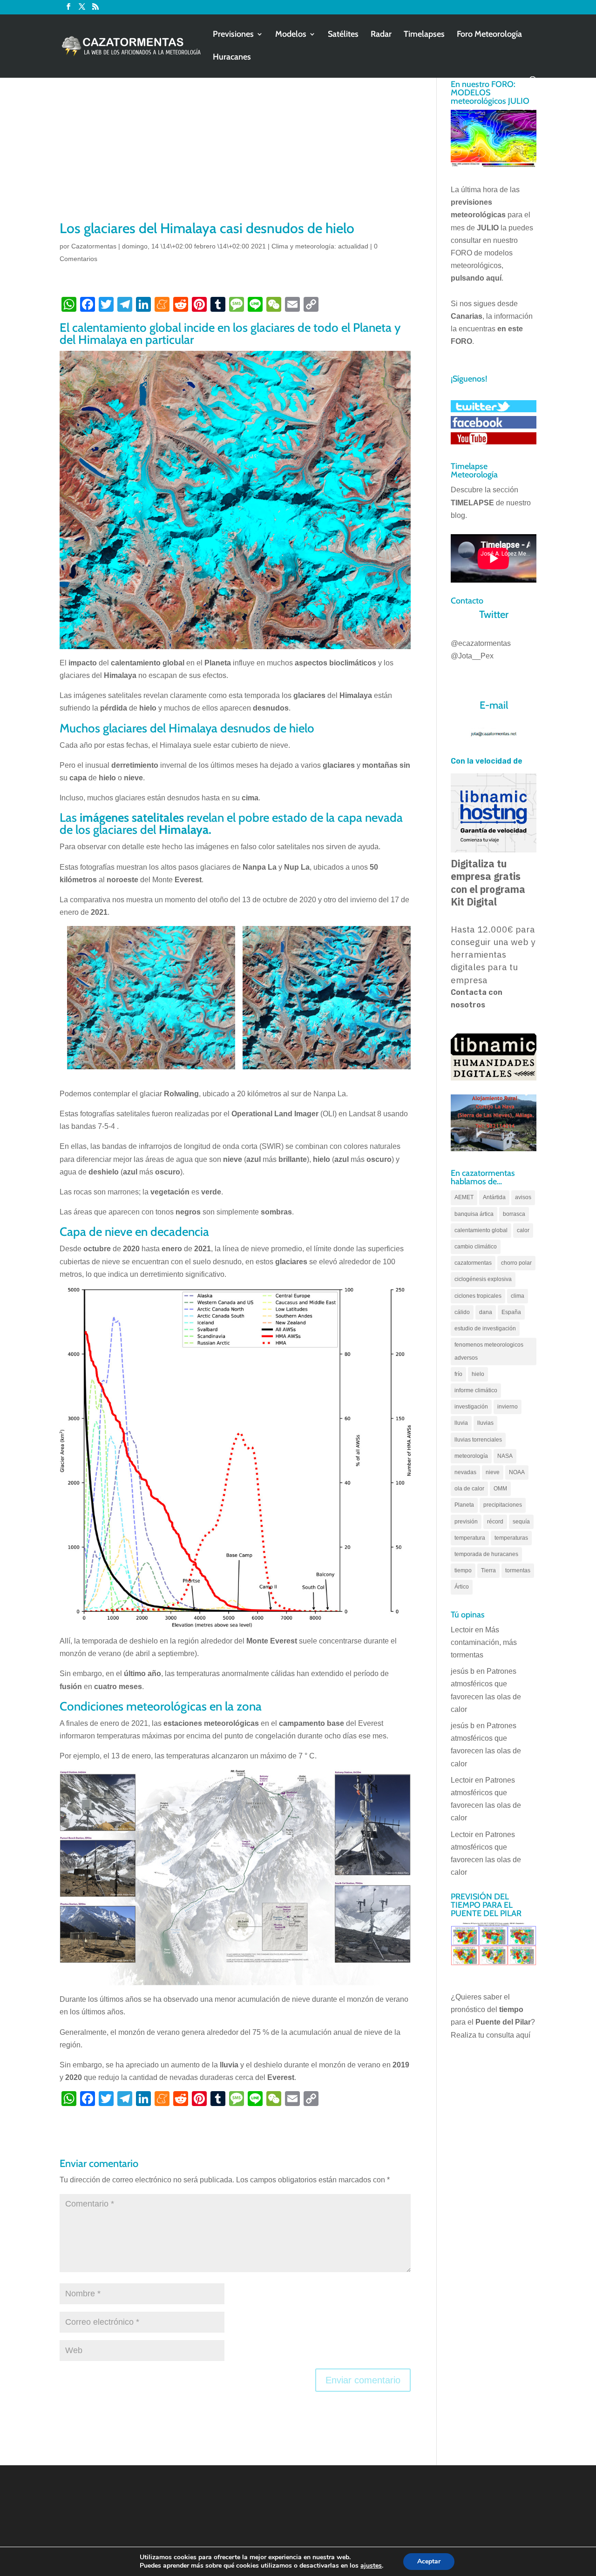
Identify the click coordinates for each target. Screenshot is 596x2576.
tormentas (518, 1570)
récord (495, 1522)
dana (486, 1312)
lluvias (485, 1423)
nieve (493, 1472)
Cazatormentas (94, 246)
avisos (523, 1197)
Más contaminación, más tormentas (484, 1642)
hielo (478, 1374)
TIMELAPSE (472, 503)
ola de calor (469, 1489)
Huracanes (232, 58)
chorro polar (516, 1263)
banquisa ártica (474, 1214)
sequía (521, 1522)
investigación (471, 1407)
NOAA (517, 1472)
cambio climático (476, 1247)
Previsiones (233, 35)
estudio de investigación (485, 1328)
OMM (500, 1489)
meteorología (471, 1456)
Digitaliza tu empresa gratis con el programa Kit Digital (488, 883)
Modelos (291, 35)
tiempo (463, 1570)
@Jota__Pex (472, 656)
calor (523, 1230)
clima (518, 1296)
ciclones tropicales (478, 1296)
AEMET (464, 1197)
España (511, 1312)
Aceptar (429, 2561)
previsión (466, 1522)
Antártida (494, 1197)
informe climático (476, 1390)
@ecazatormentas (481, 643)
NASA (505, 1456)
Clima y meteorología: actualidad (320, 246)
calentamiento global (481, 1230)
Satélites (343, 35)
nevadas (465, 1472)
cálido (462, 1312)
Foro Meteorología (489, 35)
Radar (381, 35)
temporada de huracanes (486, 1554)
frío (458, 1374)
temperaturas (511, 1538)
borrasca (514, 1214)
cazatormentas (473, 1263)
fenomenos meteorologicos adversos (489, 1351)
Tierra (488, 1570)
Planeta (464, 1505)
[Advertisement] (235, 149)
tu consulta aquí (504, 2035)
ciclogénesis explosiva (483, 1279)
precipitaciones (503, 1505)
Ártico (462, 1587)
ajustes (371, 2566)
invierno (508, 1407)
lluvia (461, 1423)
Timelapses (424, 35)
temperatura (470, 1538)
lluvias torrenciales (478, 1440)
